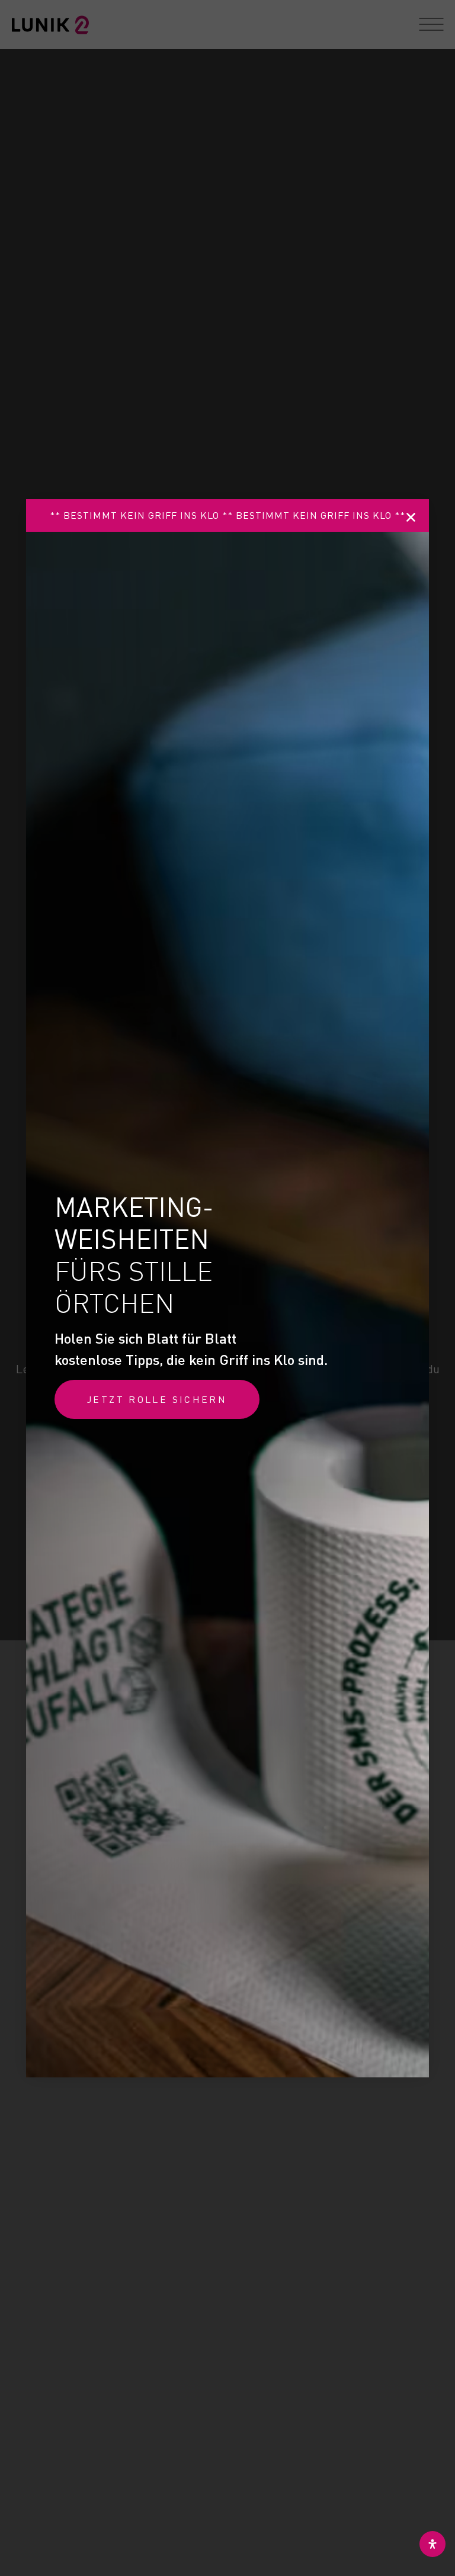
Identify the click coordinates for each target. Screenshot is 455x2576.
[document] (227, 1288)
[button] (411, 517)
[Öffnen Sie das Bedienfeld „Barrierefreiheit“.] (432, 2544)
